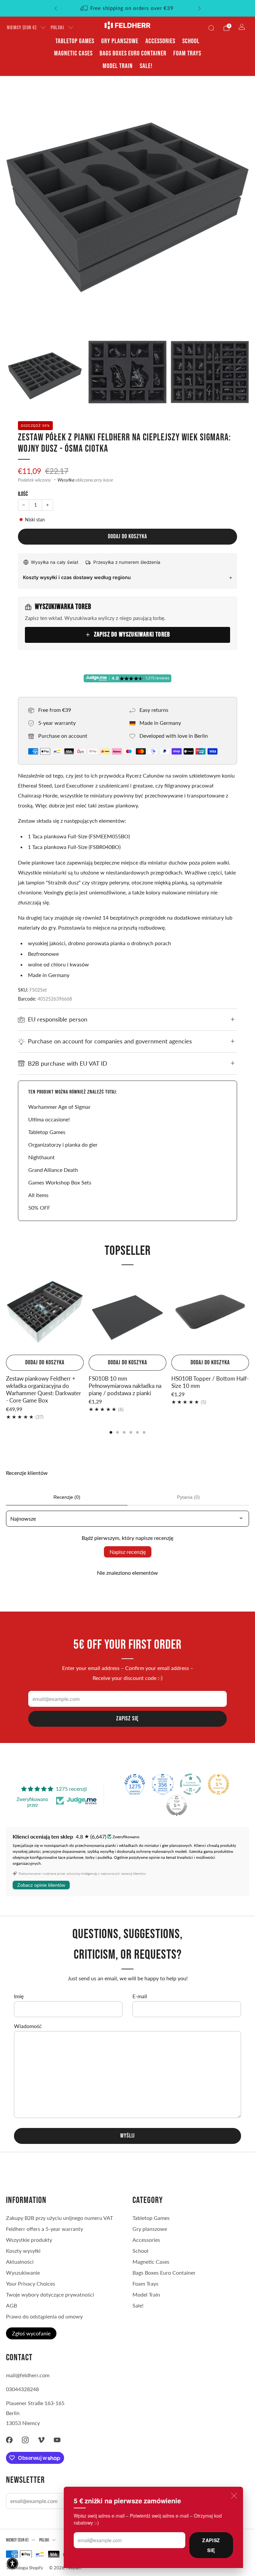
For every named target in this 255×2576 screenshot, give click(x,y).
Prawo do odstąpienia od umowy (44, 2316)
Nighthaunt (42, 1157)
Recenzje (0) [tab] (67, 1497)
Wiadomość (28, 2026)
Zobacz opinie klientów (41, 1885)
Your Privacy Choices (31, 2283)
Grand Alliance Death (53, 1170)
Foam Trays (187, 53)
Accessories (160, 41)
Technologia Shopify (25, 2568)
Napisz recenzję (128, 1552)
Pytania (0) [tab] (188, 1497)
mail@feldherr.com (28, 2375)
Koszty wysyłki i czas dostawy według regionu (77, 577)
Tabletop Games (75, 41)
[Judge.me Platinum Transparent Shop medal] (191, 1784)
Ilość (23, 494)
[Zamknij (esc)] (234, 2496)
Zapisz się (211, 2545)
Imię (19, 1996)
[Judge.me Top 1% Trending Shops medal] (218, 1784)
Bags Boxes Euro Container (133, 53)
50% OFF (39, 1208)
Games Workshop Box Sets (60, 1182)
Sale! (146, 66)
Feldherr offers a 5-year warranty (44, 2229)
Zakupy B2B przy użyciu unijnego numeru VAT (59, 2218)
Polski (57, 28)
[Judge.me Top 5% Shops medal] (177, 1805)
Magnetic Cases (73, 53)
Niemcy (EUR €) (22, 28)
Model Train (118, 66)
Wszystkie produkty (29, 2240)
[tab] (111, 1432)
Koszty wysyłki (23, 2251)
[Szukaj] (211, 28)
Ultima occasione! (49, 1119)
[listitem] (128, 8)
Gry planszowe (120, 41)
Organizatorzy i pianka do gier (63, 1144)
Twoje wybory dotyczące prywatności (50, 2294)
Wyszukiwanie (23, 2273)
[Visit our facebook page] (9, 2440)
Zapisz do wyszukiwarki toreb (132, 635)
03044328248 (22, 2389)
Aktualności (20, 2262)
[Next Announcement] (200, 8)
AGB (11, 2305)
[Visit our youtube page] (57, 2440)
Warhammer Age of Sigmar (59, 1107)
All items (38, 1195)
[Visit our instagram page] (25, 2440)
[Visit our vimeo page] (41, 2440)
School (191, 41)
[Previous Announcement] (56, 8)
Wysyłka (66, 480)
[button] (12, 2564)
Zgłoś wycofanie (31, 2333)
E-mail (140, 1996)
